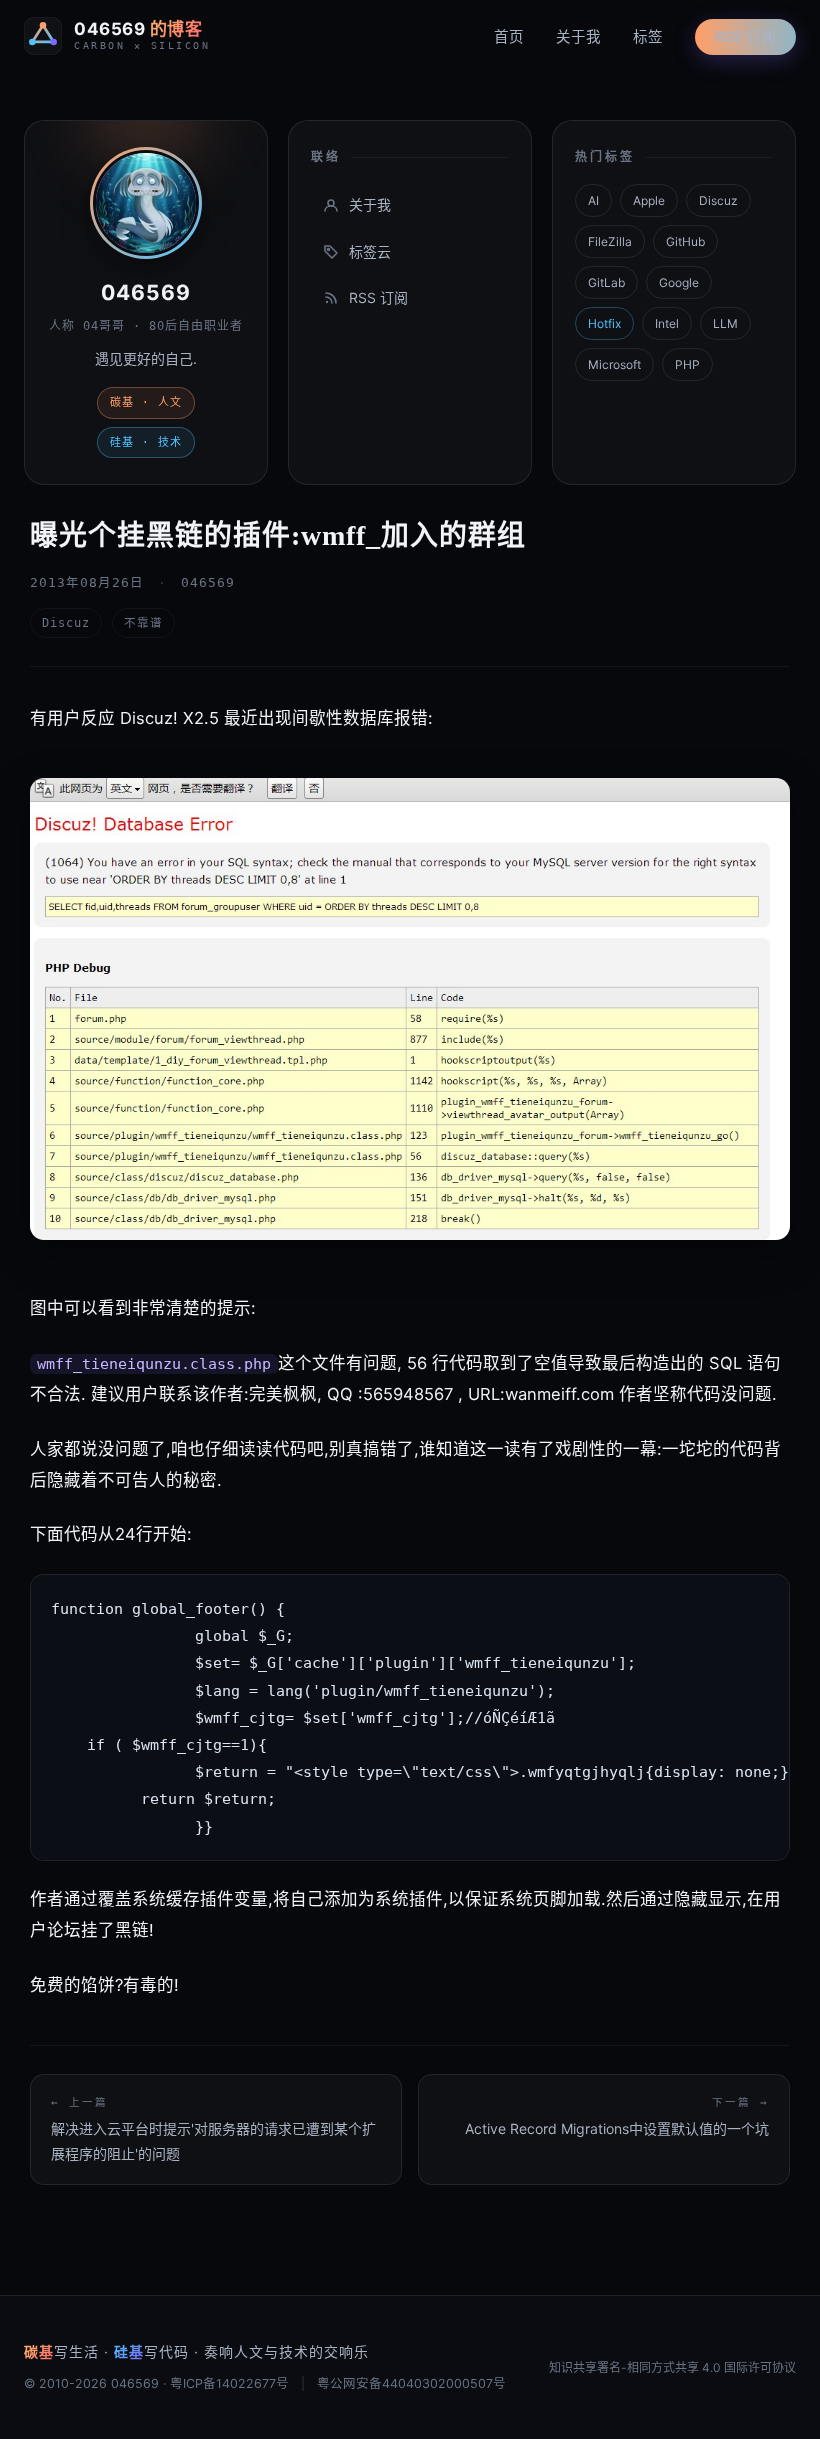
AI (593, 200)
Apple (649, 200)
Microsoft (614, 364)
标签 (648, 37)
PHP (687, 364)
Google (679, 282)
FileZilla (610, 241)
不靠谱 (143, 623)
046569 (146, 292)
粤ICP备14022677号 (229, 2383)
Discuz (718, 200)
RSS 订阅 (745, 37)
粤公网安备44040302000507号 (411, 2383)
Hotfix (604, 323)
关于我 (578, 37)
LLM (725, 323)
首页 (509, 37)
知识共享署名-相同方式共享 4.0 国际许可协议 (672, 2367)
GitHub (685, 241)
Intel (667, 323)
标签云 (370, 251)
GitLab (606, 282)
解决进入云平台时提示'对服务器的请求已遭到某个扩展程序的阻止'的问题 (213, 2129)
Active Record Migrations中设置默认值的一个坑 (617, 2116)
